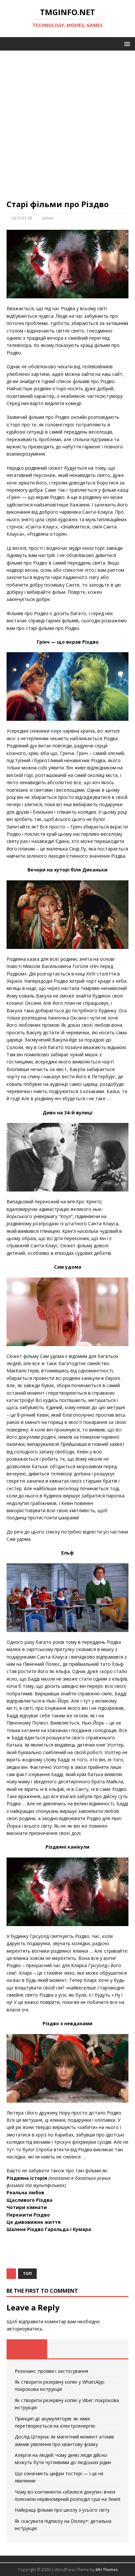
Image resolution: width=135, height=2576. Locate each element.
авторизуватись (25, 2329)
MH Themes (107, 2570)
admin (48, 218)
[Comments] (108, 2349)
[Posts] (27, 2349)
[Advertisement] (67, 128)
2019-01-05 (22, 218)
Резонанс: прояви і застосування (51, 2371)
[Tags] (67, 2349)
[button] (126, 43)
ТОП (27, 2274)
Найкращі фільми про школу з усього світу (62, 2510)
